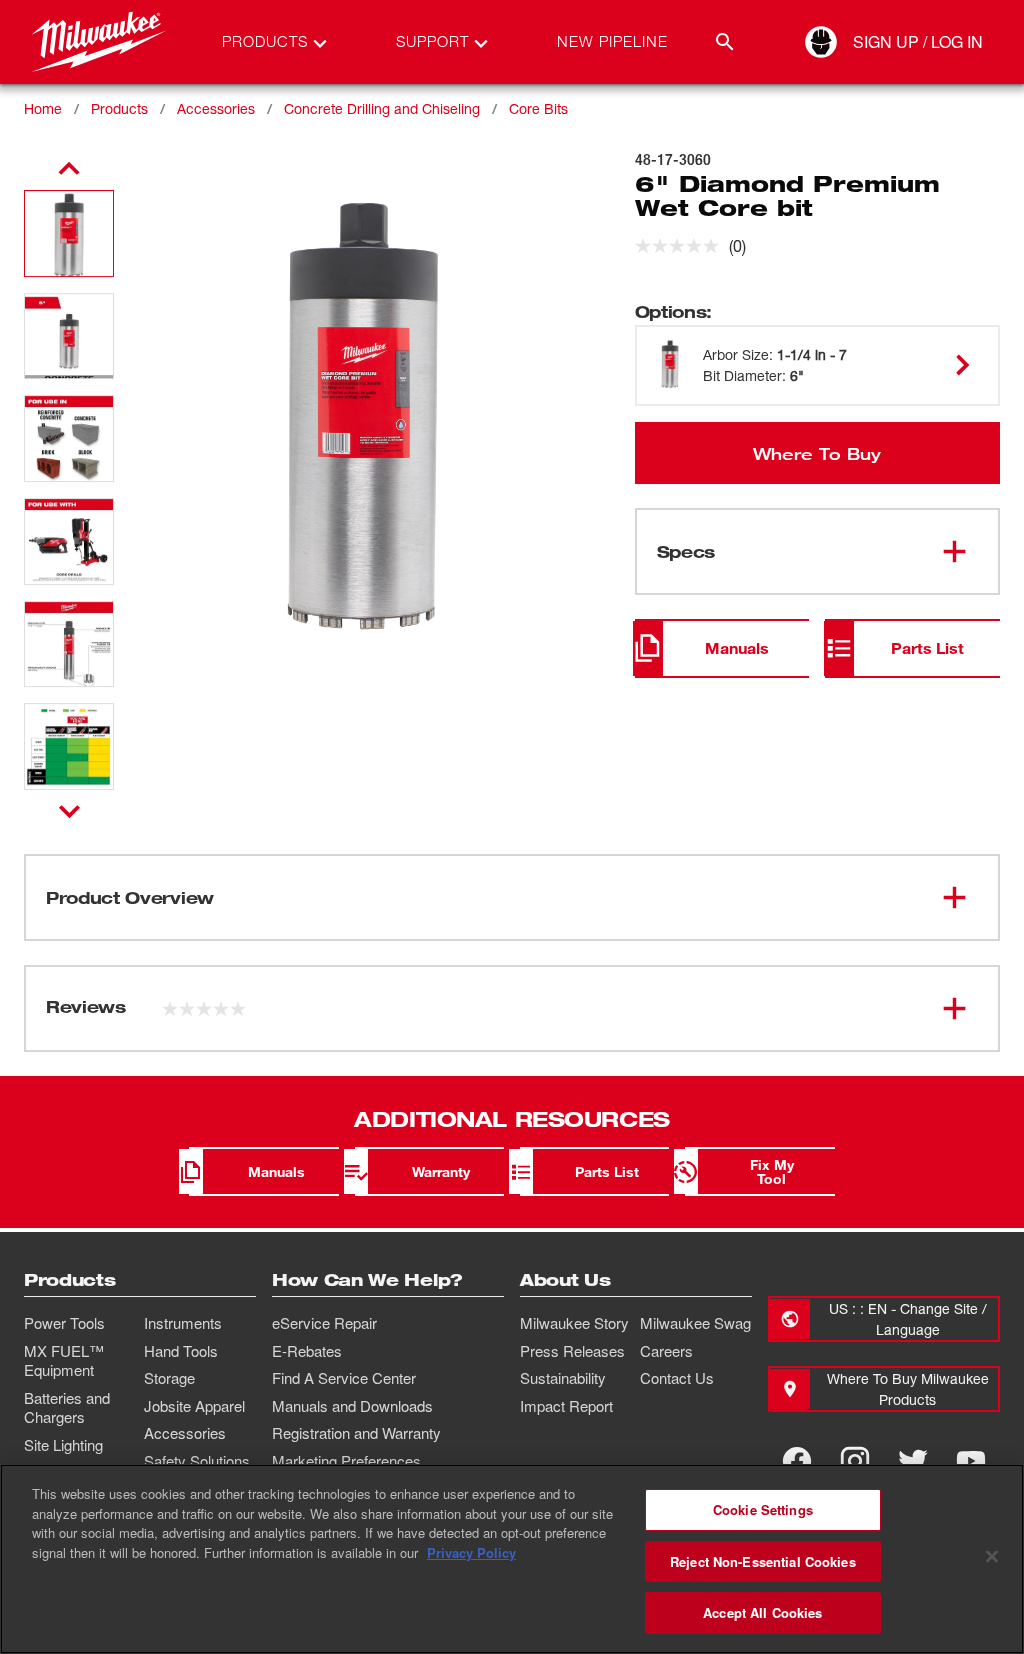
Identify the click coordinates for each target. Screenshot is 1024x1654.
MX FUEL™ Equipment (64, 1361)
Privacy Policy (471, 1552)
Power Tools (64, 1323)
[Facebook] (797, 1461)
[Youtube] (971, 1461)
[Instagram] (855, 1461)
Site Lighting (63, 1445)
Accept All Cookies (762, 1612)
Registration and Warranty (356, 1433)
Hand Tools (181, 1351)
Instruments (183, 1323)
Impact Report (566, 1406)
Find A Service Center (344, 1378)
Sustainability (563, 1378)
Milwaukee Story (574, 1323)
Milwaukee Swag (695, 1323)
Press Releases (572, 1351)
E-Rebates (307, 1351)
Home (43, 108)
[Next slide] (69, 811)
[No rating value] (682, 246)
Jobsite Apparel (194, 1406)
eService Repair (324, 1323)
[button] (69, 233)
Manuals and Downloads (352, 1406)
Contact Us (677, 1378)
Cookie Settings (763, 1509)
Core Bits (538, 108)
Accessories (216, 108)
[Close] (992, 1557)
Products (119, 108)
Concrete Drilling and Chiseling (382, 108)
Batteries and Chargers (67, 1408)
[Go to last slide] (69, 169)
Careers (666, 1351)
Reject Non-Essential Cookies (763, 1561)
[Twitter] (913, 1461)
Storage (169, 1378)
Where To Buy (817, 453)
